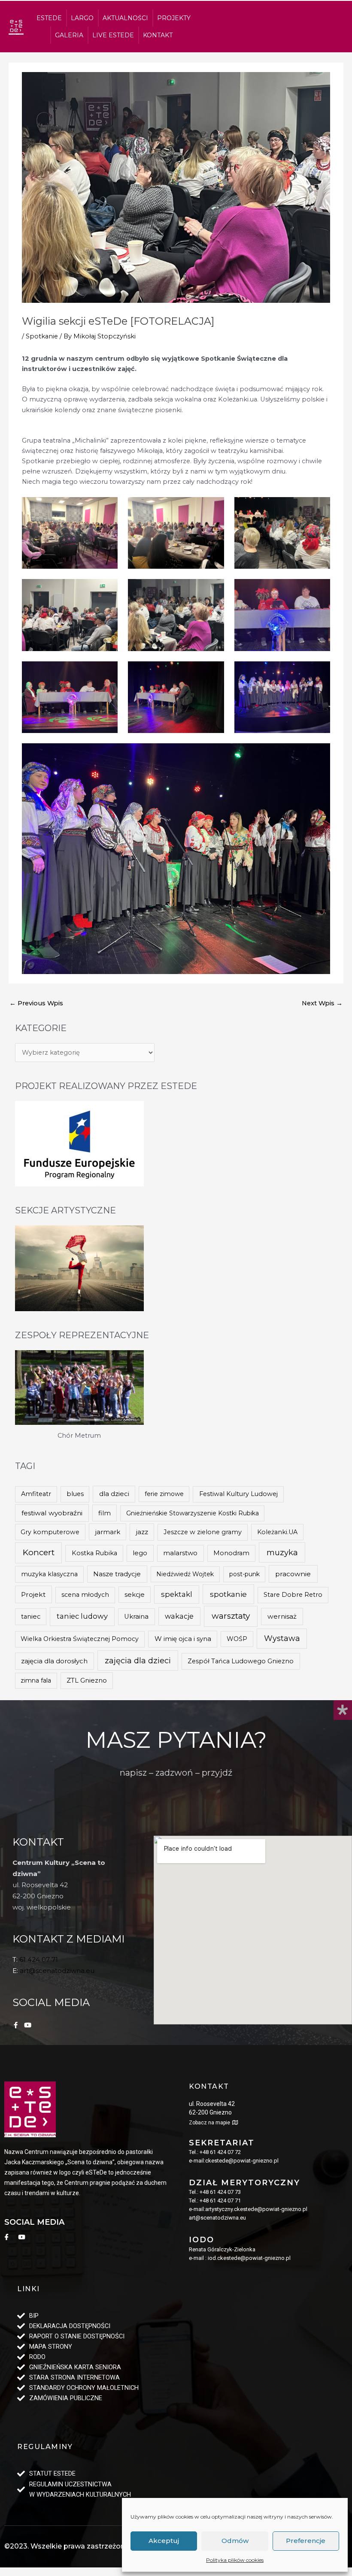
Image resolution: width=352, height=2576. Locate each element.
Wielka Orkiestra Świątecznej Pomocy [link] (80, 1639)
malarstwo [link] (180, 1553)
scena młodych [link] (85, 1595)
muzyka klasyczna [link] (49, 1574)
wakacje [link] (179, 1616)
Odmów (235, 2541)
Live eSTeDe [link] (113, 35)
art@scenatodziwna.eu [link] (57, 1971)
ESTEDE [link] (49, 18)
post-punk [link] (244, 1574)
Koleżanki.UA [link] (277, 1532)
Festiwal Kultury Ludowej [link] (238, 1494)
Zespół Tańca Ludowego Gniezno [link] (241, 1661)
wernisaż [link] (282, 1616)
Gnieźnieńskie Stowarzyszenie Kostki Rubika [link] (193, 1513)
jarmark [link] (108, 1532)
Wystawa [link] (282, 1638)
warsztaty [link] (231, 1616)
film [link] (105, 1513)
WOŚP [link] (237, 1639)
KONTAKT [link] (158, 35)
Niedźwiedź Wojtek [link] (185, 1574)
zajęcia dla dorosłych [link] (54, 1661)
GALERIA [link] (69, 35)
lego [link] (140, 1553)
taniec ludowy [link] (82, 1616)
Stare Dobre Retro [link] (293, 1595)
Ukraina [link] (136, 1617)
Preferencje (306, 2541)
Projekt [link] (33, 1594)
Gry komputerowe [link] (50, 1532)
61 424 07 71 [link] (39, 1959)
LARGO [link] (82, 18)
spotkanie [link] (228, 1594)
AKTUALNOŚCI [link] (125, 18)
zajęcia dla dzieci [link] (138, 1661)
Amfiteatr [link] (36, 1494)
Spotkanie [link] (42, 336)
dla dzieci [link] (114, 1494)
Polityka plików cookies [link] (235, 2560)
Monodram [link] (231, 1553)
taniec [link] (31, 1617)
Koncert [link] (39, 1552)
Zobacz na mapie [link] (209, 2123)
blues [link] (75, 1494)
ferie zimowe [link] (164, 1494)
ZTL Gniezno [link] (87, 1680)
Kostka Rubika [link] (94, 1553)
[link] (16, 27)
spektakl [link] (177, 1594)
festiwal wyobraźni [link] (52, 1513)
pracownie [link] (293, 1574)
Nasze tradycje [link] (117, 1574)
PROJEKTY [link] (174, 18)
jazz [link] (142, 1532)
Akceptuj (164, 2541)
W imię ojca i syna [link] (183, 1639)
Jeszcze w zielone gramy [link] (203, 1532)
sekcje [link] (135, 1595)
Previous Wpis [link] (36, 1003)
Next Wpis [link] (322, 1003)
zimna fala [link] (36, 1680)
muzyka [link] (282, 1552)
